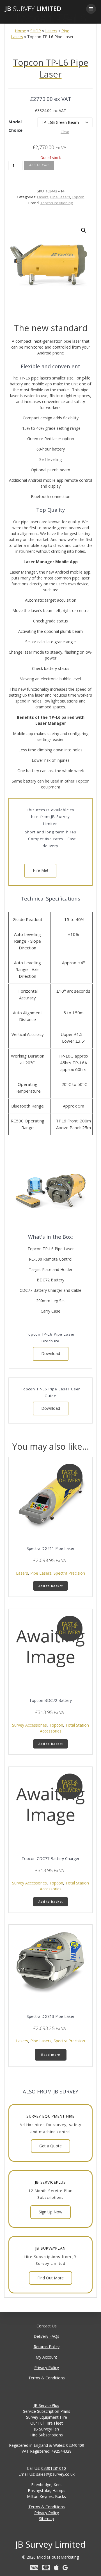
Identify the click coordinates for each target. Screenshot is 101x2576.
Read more (51, 2055)
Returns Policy (47, 2347)
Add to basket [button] (51, 1586)
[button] (84, 230)
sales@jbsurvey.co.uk (55, 2474)
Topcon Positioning (57, 203)
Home (20, 31)
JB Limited (33, 9)
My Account (46, 2357)
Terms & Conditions (47, 2378)
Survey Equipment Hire (47, 2417)
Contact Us (47, 2326)
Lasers (51, 31)
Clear (65, 132)
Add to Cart (39, 165)
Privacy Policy (47, 2367)
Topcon (78, 197)
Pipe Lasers (60, 197)
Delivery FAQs (46, 2336)
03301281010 (54, 2468)
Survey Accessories (29, 1725)
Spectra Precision (69, 1573)
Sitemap (46, 2519)
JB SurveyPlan (46, 2429)
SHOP (36, 31)
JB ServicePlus (46, 2405)
